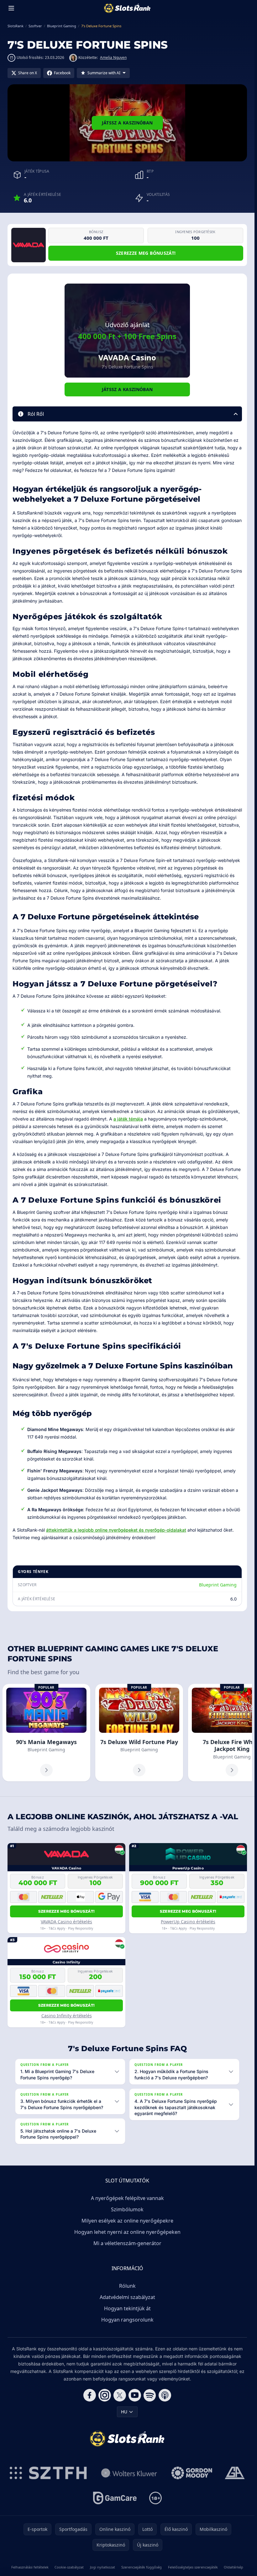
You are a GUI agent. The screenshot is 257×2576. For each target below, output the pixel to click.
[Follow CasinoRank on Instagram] (105, 2395)
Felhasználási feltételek (30, 2567)
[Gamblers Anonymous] (235, 2473)
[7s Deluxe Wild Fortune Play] (139, 1733)
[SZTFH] (48, 2473)
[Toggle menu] (11, 8)
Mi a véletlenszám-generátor (127, 2243)
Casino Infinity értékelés (67, 2016)
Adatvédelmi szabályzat (127, 2297)
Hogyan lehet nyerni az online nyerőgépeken (127, 2232)
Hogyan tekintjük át (127, 2308)
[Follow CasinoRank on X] (120, 2395)
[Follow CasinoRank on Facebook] (90, 2395)
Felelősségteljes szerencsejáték (193, 2567)
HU (124, 2412)
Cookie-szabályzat (69, 2567)
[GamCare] (115, 2498)
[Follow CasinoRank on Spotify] (150, 2395)
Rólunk (127, 2286)
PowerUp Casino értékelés (188, 1922)
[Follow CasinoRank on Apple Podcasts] (165, 2395)
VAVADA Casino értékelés (66, 1922)
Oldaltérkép (233, 2567)
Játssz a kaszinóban (127, 123)
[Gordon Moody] (192, 2473)
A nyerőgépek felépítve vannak (127, 2198)
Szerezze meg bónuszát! (146, 253)
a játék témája (128, 1119)
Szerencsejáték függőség (142, 2567)
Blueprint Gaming (218, 1585)
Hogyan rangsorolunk (127, 2320)
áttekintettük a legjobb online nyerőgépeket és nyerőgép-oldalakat (116, 1530)
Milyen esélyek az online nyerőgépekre (127, 2221)
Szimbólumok (127, 2209)
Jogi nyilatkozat (102, 2567)
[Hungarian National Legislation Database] (129, 2473)
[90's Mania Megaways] (46, 1733)
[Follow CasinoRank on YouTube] (135, 2395)
